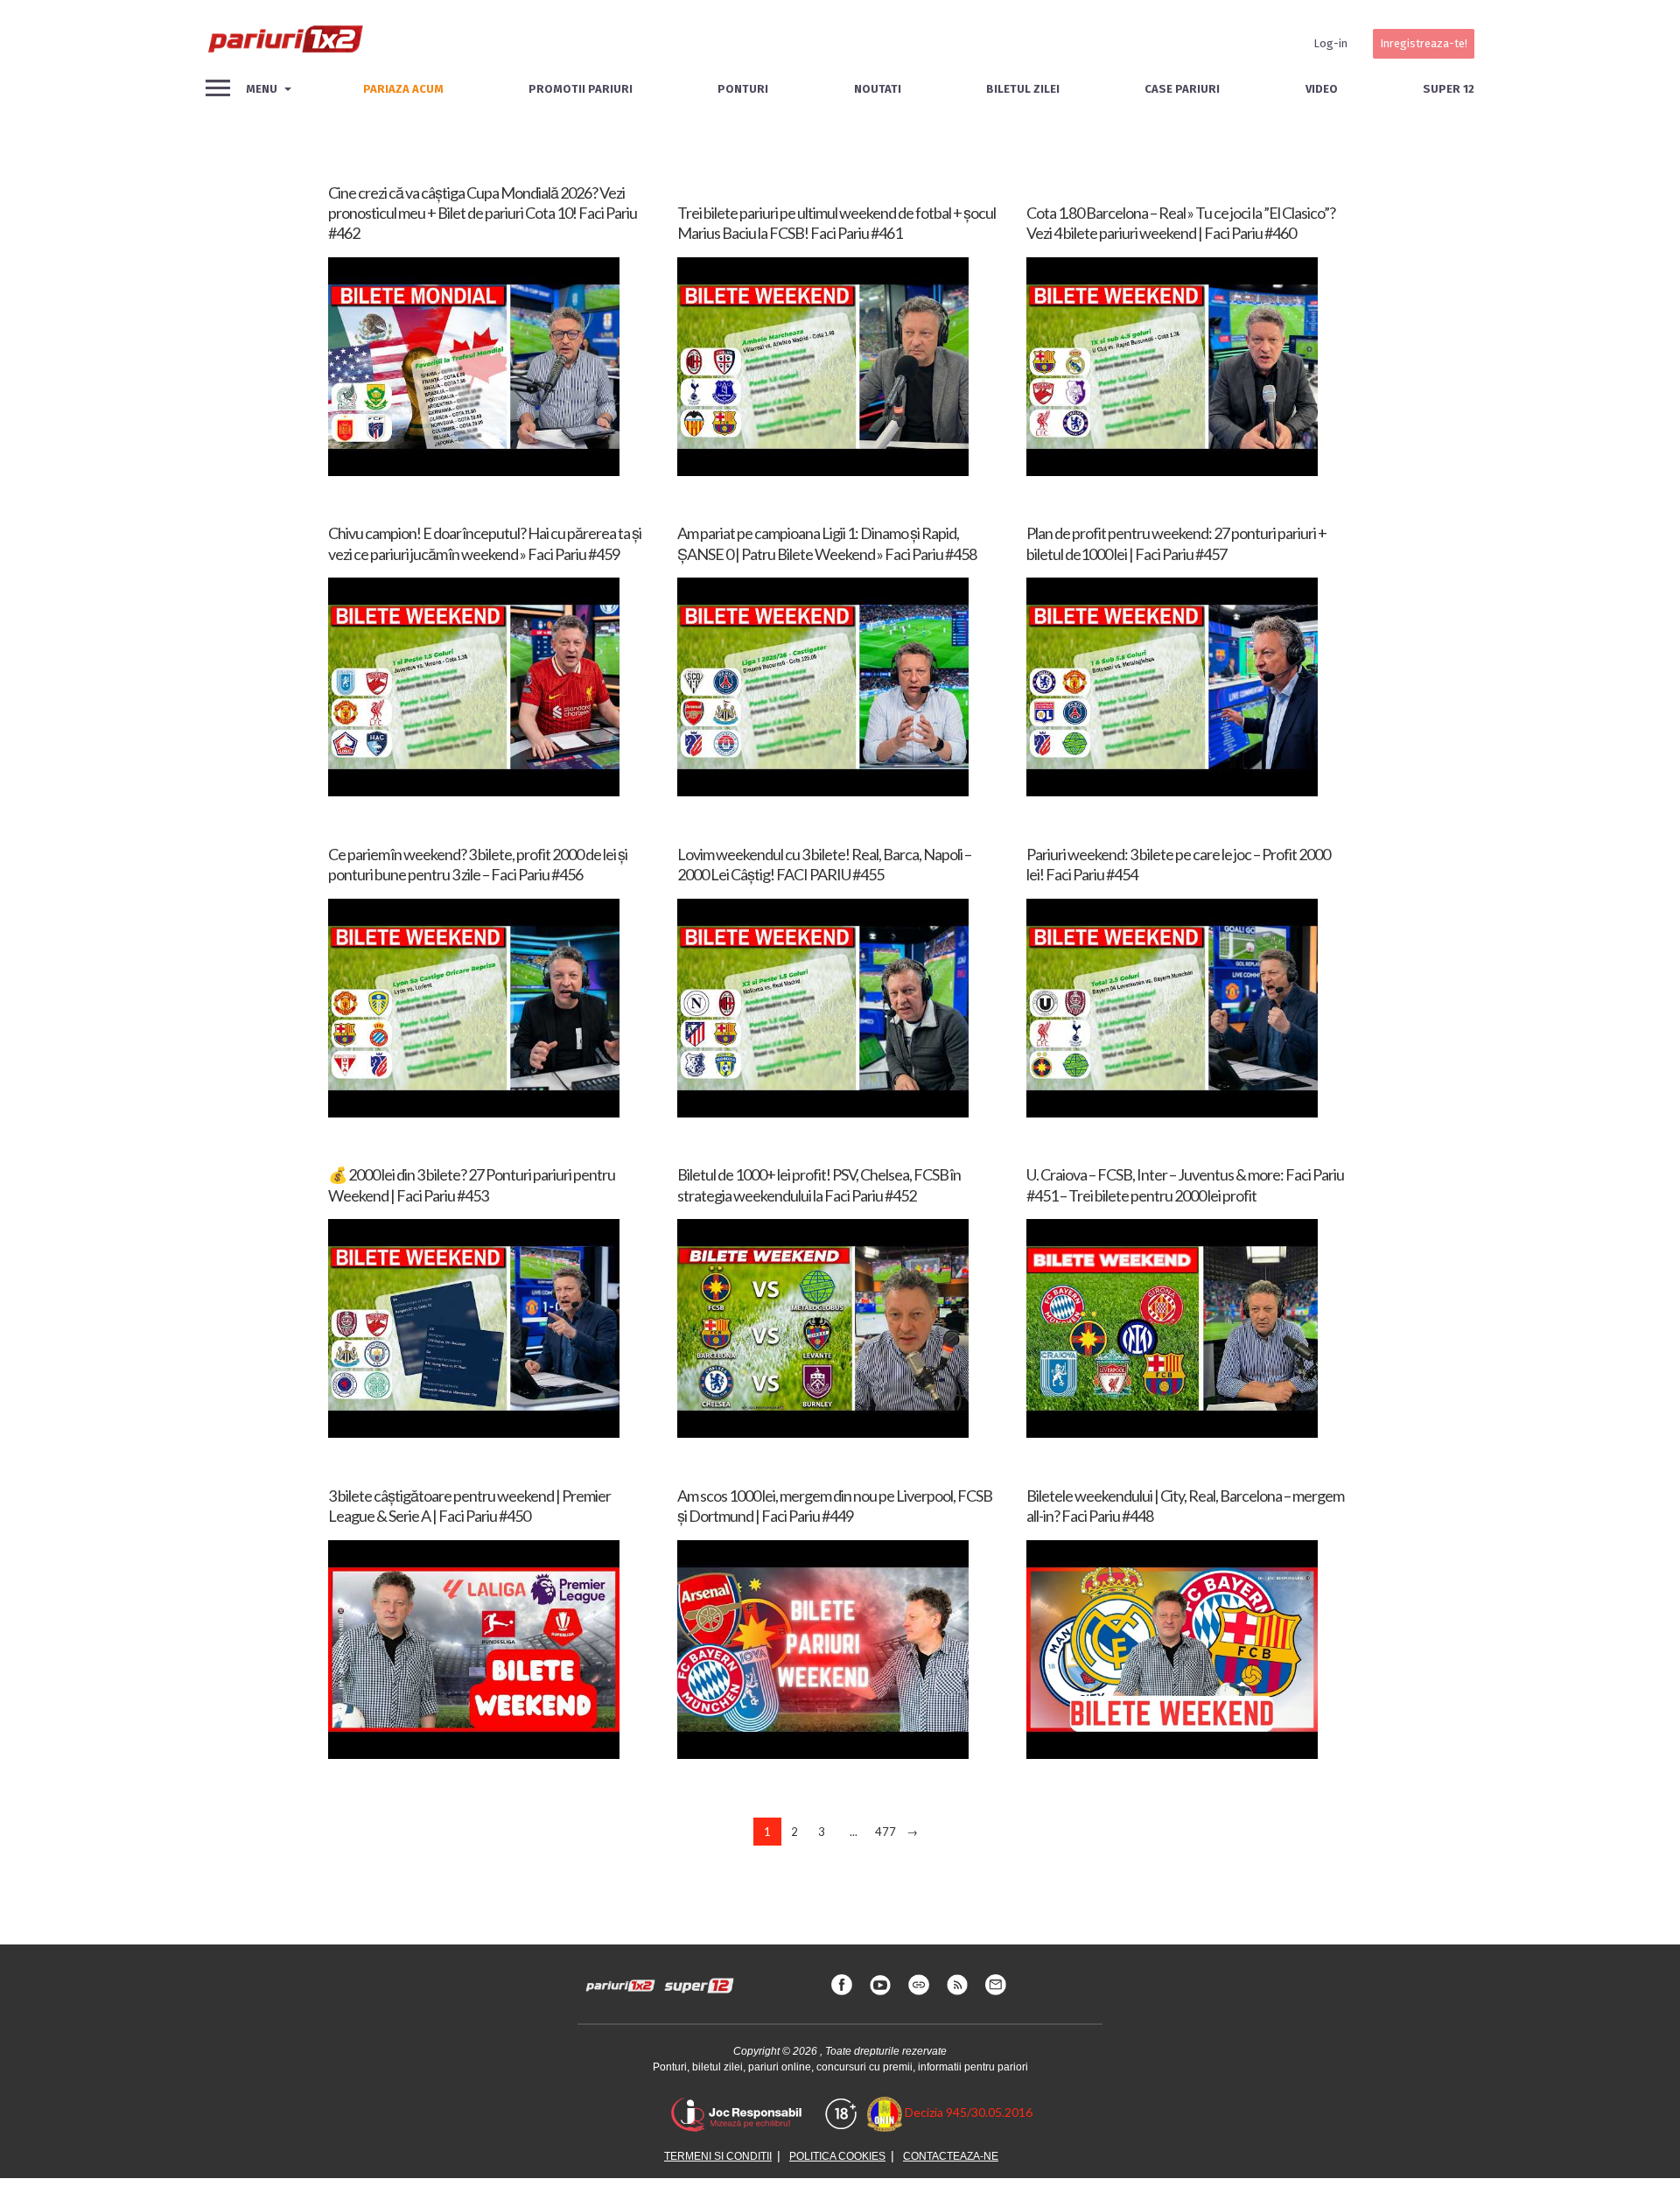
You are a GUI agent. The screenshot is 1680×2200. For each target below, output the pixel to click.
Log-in (1330, 43)
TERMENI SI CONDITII (718, 2156)
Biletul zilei (1023, 89)
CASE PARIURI (1182, 89)
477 (885, 1832)
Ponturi (743, 89)
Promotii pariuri (581, 89)
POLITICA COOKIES (837, 2156)
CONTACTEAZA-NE (951, 2156)
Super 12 (1449, 89)
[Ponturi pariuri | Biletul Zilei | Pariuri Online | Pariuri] (284, 44)
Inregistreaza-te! (1424, 43)
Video (1322, 89)
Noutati (878, 89)
